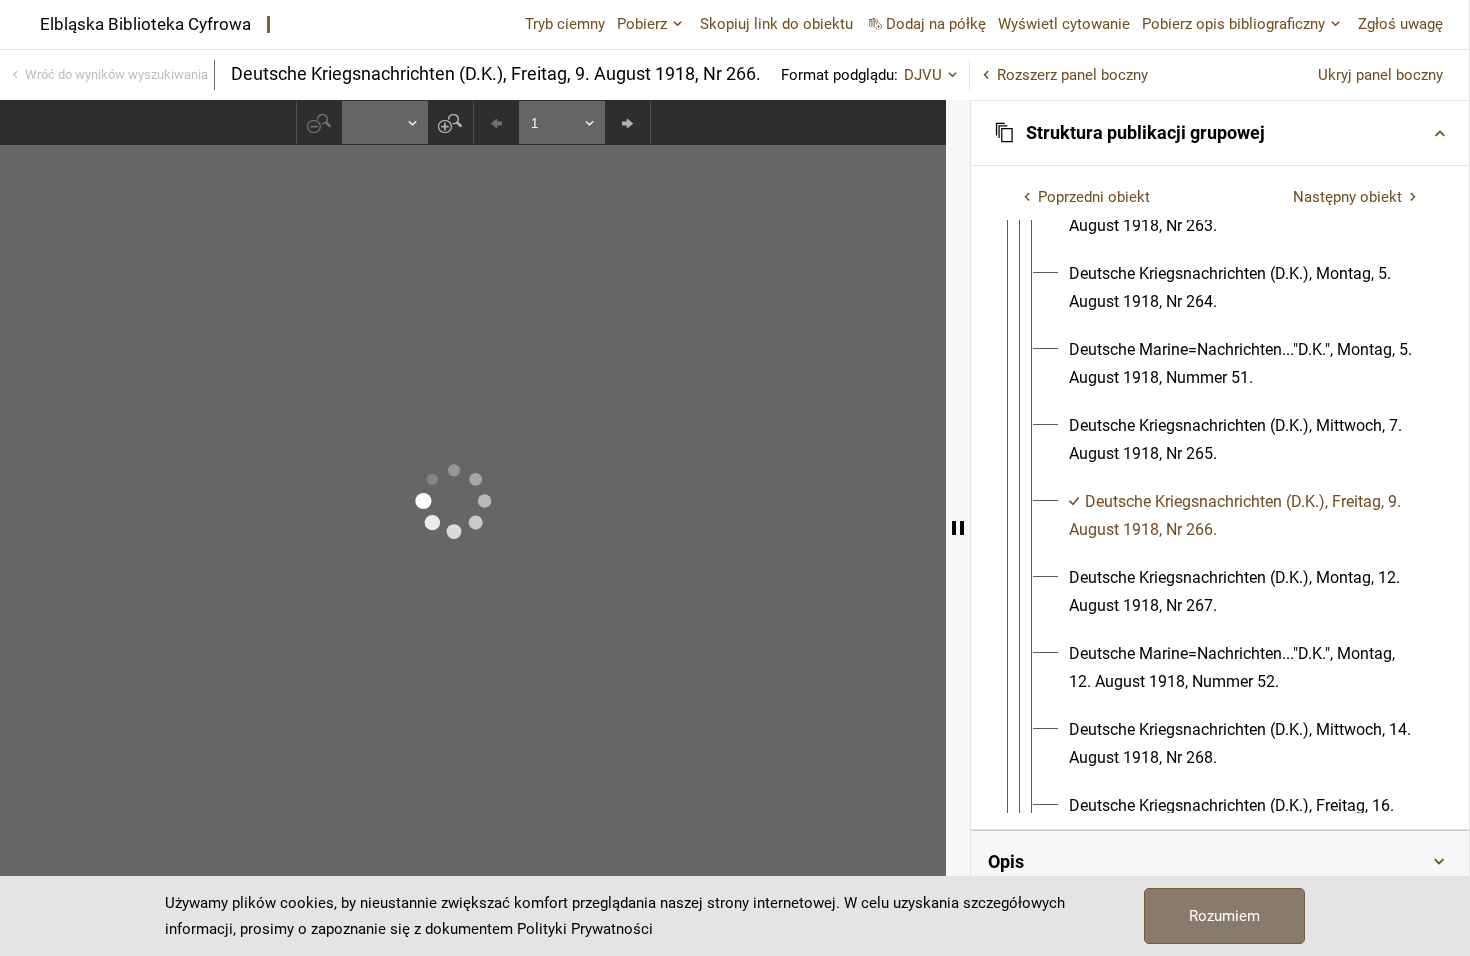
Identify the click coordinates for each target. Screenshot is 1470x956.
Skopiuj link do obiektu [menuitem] (776, 24)
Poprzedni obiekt (1094, 197)
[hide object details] (958, 528)
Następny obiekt (1347, 197)
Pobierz (642, 24)
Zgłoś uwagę (1400, 24)
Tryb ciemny (565, 24)
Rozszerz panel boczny (1072, 75)
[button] (1220, 133)
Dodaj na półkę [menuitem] (936, 24)
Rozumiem (1224, 916)
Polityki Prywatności (585, 929)
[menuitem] (1244, 288)
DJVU (923, 75)
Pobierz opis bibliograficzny (1233, 24)
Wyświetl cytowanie (1064, 24)
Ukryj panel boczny (1380, 75)
